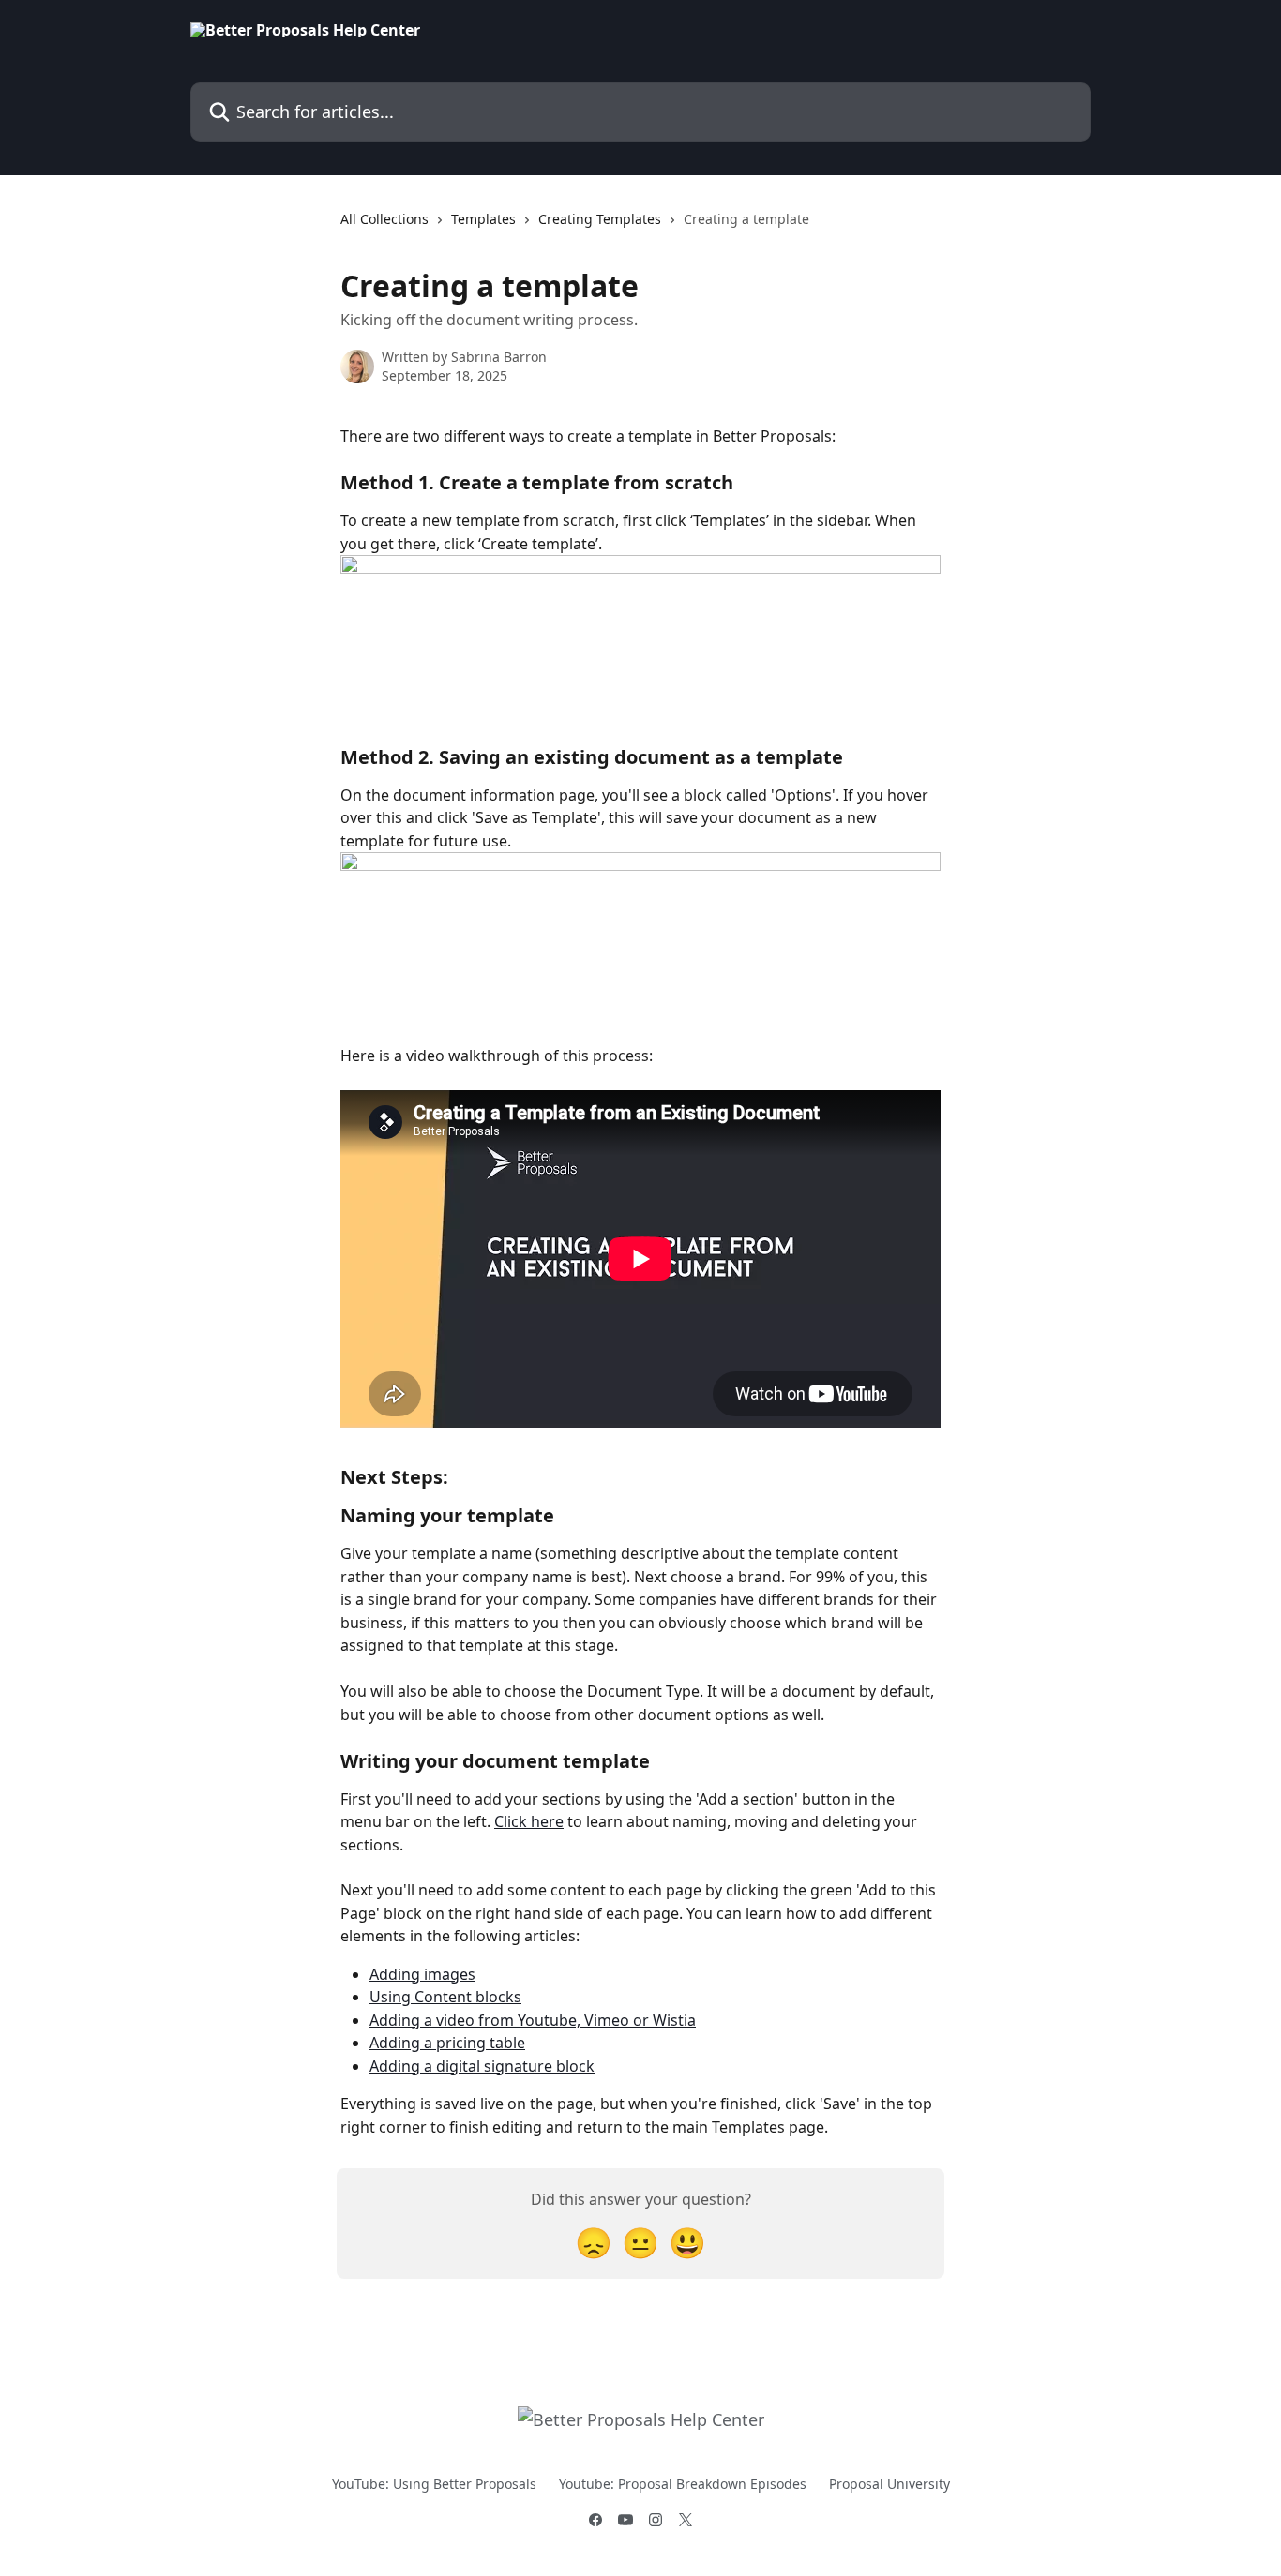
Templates (483, 219)
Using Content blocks (445, 1997)
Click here (529, 1821)
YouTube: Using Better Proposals (434, 2484)
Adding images (422, 1974)
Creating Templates (600, 219)
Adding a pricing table (447, 2043)
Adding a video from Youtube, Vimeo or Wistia (533, 2020)
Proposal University (889, 2484)
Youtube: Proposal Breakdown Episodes (683, 2484)
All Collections (384, 219)
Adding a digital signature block (482, 2066)
